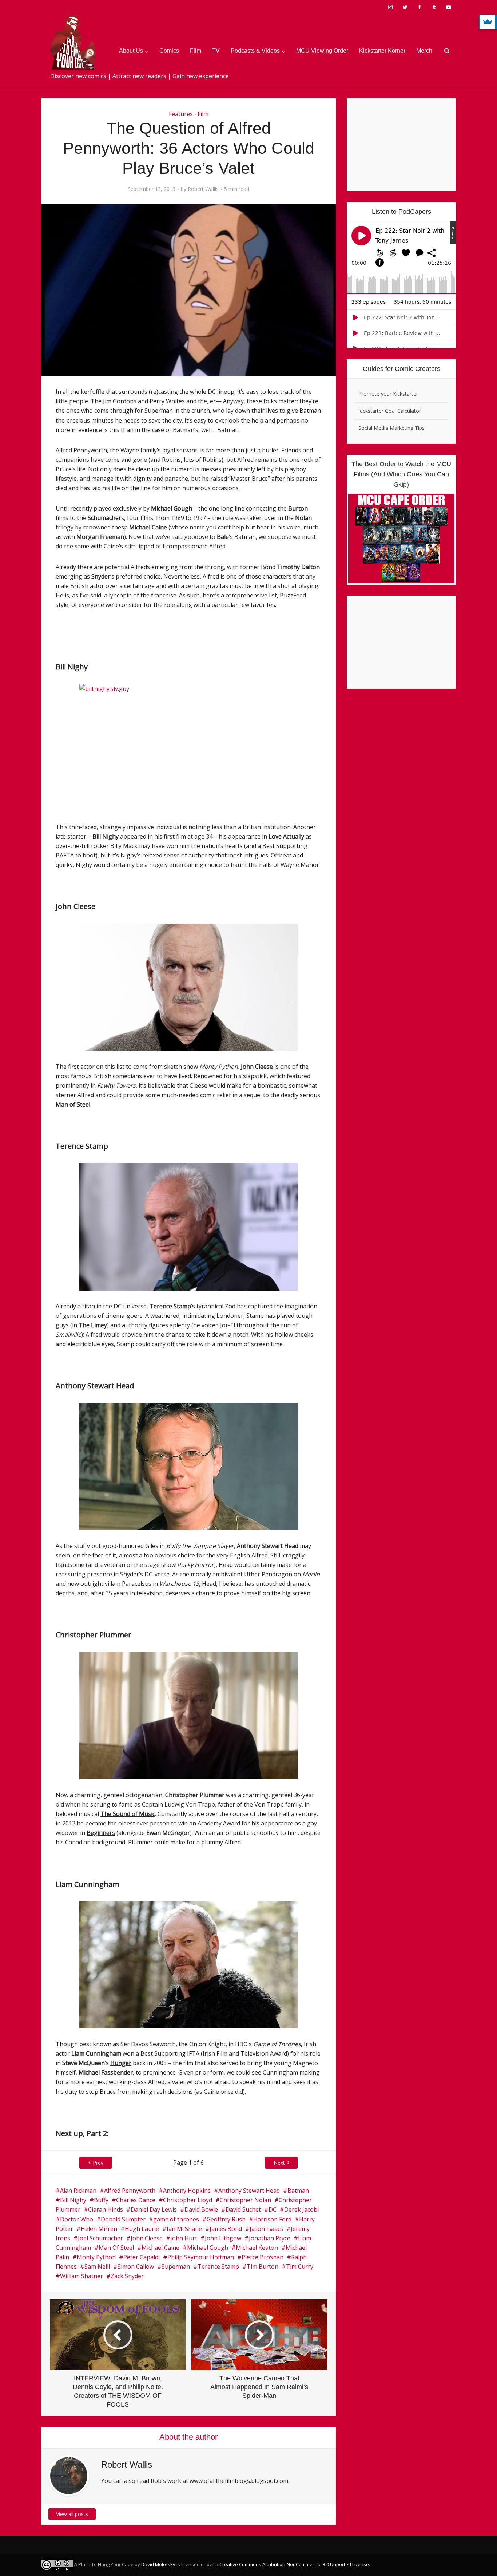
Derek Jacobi (301, 2209)
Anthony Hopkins (187, 2191)
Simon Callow (136, 2267)
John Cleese (147, 2238)
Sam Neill (97, 2267)
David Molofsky (158, 2564)
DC (273, 2209)
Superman (176, 2267)
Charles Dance (136, 2200)
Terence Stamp (218, 2267)
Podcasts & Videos (255, 51)
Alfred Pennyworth (130, 2191)
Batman (298, 2191)
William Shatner (81, 2276)
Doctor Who (77, 2219)
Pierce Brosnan (263, 2257)
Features (181, 114)
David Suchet (243, 2209)
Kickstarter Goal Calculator (390, 411)
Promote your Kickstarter (388, 394)
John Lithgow (223, 2238)
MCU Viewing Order (322, 51)
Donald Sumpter (123, 2219)
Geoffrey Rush (226, 2219)
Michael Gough (208, 2248)
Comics (169, 51)
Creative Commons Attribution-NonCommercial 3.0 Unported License (294, 2564)
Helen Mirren (99, 2229)
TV (216, 51)
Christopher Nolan (245, 2200)
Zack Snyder (127, 2276)
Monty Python (96, 2257)
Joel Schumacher (100, 2238)
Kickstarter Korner (382, 51)
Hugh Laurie (142, 2229)
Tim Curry (300, 2267)
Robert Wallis (203, 189)
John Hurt (184, 2238)
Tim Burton (263, 2267)
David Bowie (201, 2209)
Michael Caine (160, 2248)
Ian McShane (184, 2229)
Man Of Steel (116, 2248)
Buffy (101, 2200)
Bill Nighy (73, 2200)
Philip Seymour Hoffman (201, 2257)
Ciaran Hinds (106, 2209)
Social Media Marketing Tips (391, 428)
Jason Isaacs (266, 2229)
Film (196, 51)
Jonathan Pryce (270, 2238)
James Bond (226, 2229)
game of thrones (176, 2219)
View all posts (72, 2514)
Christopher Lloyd (188, 2200)
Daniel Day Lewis (154, 2209)
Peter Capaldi (142, 2257)
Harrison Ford (272, 2219)
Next (279, 2163)
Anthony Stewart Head (249, 2191)
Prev (98, 2163)
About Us (131, 51)
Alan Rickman (78, 2191)
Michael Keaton (257, 2248)
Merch (424, 51)
